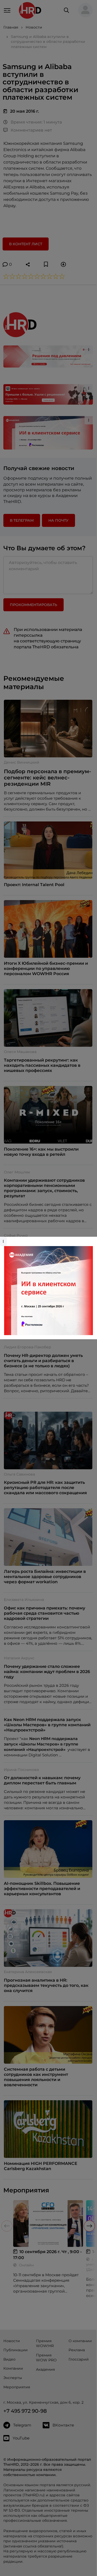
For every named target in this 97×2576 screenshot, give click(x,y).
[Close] (92, 1239)
